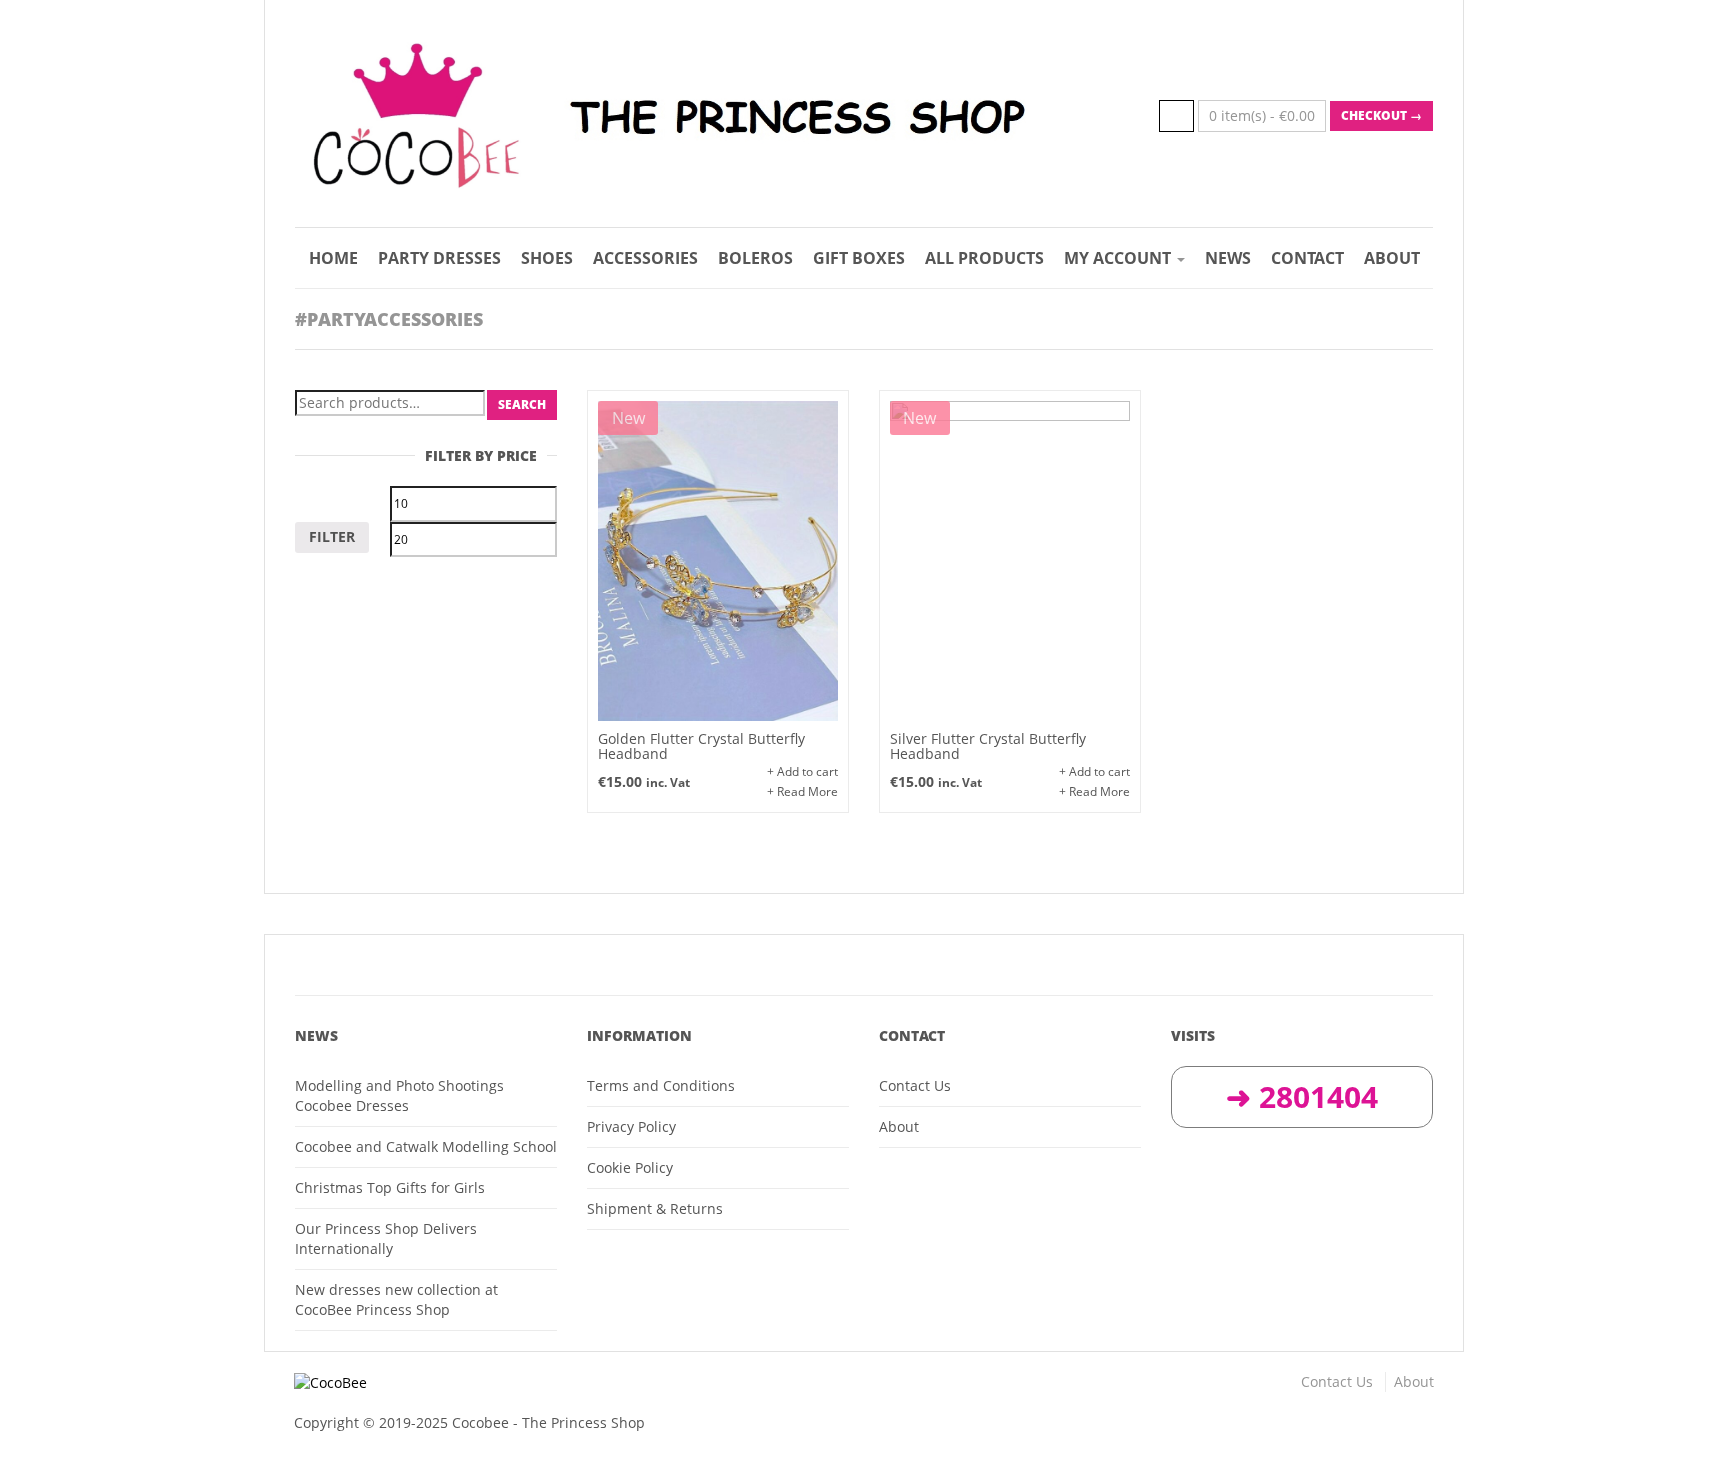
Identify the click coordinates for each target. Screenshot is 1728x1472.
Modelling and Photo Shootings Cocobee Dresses (399, 1095)
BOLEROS (755, 258)
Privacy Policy (631, 1126)
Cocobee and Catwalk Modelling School (426, 1146)
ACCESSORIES (645, 258)
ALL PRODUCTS (984, 258)
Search (522, 404)
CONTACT (1307, 258)
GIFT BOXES (859, 258)
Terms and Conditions (661, 1085)
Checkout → (1381, 115)
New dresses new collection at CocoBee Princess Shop (396, 1299)
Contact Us (915, 1085)
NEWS (1228, 258)
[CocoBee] (571, 1382)
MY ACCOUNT (1119, 258)
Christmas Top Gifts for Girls (390, 1187)
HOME (333, 258)
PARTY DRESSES (439, 258)
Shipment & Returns (655, 1208)
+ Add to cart (802, 771)
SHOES (547, 258)
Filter (332, 536)
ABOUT (1392, 258)
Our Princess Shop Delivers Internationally (386, 1238)
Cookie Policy (630, 1167)
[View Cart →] (1176, 116)
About (899, 1126)
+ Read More (802, 791)
